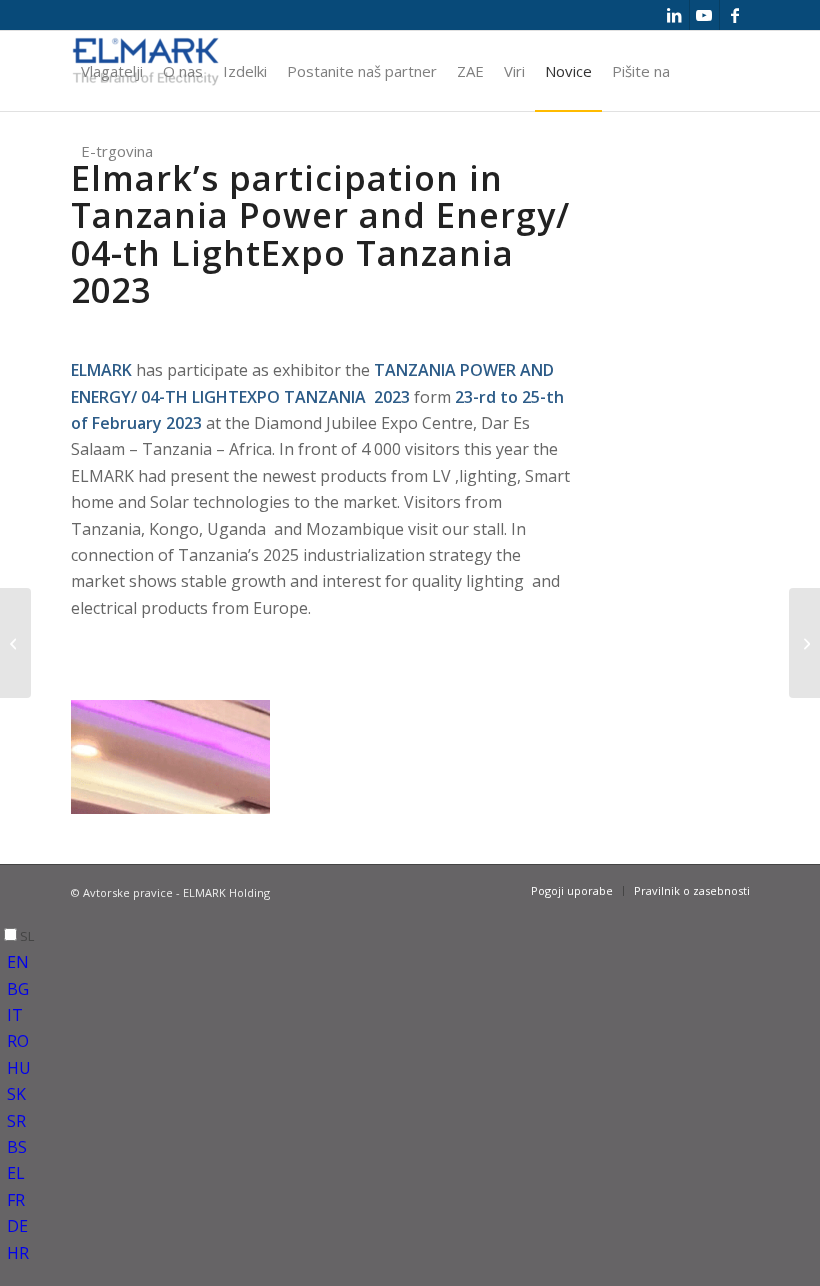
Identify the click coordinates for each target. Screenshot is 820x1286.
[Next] (225, 750)
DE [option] (17, 1226)
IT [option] (15, 1015)
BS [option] (17, 1147)
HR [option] (18, 1253)
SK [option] (16, 1094)
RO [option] (18, 1041)
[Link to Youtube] (704, 15)
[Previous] (116, 750)
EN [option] (18, 962)
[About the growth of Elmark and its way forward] (804, 643)
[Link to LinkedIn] (674, 15)
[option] (413, 962)
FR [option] (16, 1200)
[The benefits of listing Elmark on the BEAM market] (15, 643)
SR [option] (16, 1121)
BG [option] (18, 989)
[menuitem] (112, 71)
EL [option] (16, 1173)
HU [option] (19, 1068)
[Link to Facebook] (735, 15)
